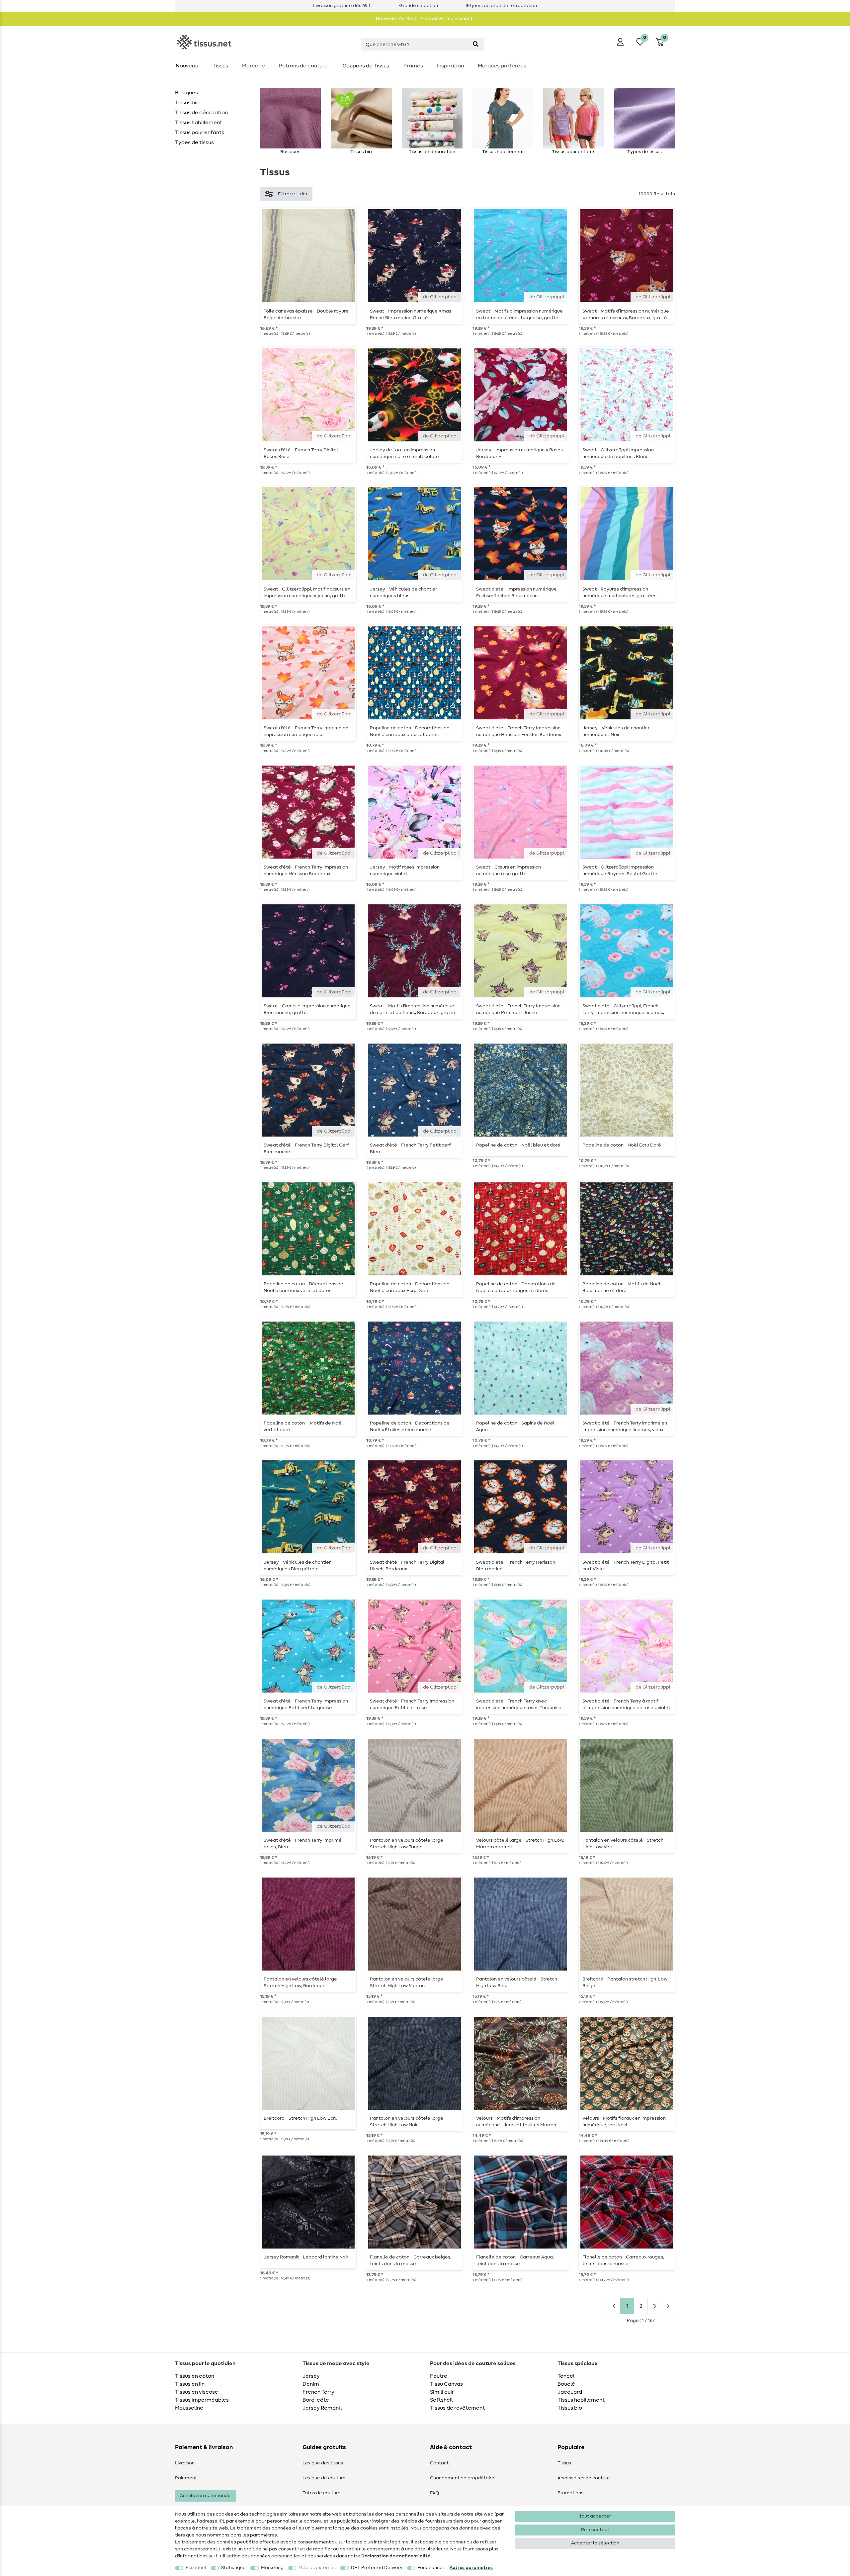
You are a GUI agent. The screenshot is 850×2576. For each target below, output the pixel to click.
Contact (439, 2463)
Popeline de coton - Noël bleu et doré (518, 1145)
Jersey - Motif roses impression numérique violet (405, 871)
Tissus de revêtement (457, 2408)
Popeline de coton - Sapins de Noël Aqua (515, 1426)
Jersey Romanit (322, 2408)
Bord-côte (316, 2400)
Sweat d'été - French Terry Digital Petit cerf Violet (626, 1566)
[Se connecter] (620, 42)
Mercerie (254, 66)
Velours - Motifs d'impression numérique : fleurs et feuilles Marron (516, 2122)
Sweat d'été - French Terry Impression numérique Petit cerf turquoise (306, 1704)
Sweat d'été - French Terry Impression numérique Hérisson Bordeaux (306, 871)
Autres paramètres (471, 2568)
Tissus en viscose (197, 2392)
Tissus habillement (199, 123)
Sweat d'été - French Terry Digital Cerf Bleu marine (306, 1149)
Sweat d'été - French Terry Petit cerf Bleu (410, 1149)
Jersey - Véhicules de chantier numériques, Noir (616, 731)
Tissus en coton (195, 2376)
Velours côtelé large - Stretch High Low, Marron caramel (520, 1844)
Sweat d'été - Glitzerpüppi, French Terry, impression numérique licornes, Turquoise (623, 1009)
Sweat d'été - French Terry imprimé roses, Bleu (303, 1844)
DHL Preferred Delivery (377, 2568)
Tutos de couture (322, 2493)
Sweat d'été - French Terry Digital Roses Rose (301, 453)
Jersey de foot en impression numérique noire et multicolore (404, 453)
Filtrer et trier (293, 194)
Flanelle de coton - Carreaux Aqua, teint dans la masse (515, 2260)
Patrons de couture (303, 66)
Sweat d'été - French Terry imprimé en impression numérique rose (306, 731)
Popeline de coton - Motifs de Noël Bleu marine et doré (621, 1287)
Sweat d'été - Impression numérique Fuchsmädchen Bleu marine (516, 593)
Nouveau (187, 66)
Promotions (570, 2493)
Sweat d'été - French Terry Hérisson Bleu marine (516, 1566)
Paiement (186, 2478)
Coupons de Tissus (366, 66)
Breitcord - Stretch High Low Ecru (300, 2118)
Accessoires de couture (584, 2478)
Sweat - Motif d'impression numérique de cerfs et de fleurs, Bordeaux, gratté (413, 1009)
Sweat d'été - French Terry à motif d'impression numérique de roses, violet (626, 1704)
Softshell (441, 2400)
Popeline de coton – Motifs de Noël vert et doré (303, 1426)
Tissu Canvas (446, 2384)
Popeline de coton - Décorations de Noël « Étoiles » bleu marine (410, 1426)
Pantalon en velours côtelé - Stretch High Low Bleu (517, 1982)
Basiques (186, 93)
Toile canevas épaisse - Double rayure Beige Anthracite (306, 315)
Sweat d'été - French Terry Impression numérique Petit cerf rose (412, 1704)
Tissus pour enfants (200, 133)
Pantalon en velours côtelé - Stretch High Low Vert (623, 1844)
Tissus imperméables (202, 2400)
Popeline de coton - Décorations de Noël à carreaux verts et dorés (303, 1287)
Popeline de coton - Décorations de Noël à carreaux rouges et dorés (516, 1287)
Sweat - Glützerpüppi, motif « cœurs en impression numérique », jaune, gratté (307, 593)
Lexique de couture (324, 2478)
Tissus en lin (190, 2384)
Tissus (220, 66)
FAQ (434, 2493)
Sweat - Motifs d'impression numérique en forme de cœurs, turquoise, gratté (519, 315)
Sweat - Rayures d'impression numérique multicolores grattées (619, 593)
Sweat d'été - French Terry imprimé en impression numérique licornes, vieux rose (625, 1426)
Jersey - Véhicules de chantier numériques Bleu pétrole (297, 1566)
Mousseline (189, 2408)
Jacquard (570, 2392)
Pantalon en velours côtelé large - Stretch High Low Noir (408, 2122)
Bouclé (566, 2384)
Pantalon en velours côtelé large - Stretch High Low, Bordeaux (302, 1982)
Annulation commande (205, 2496)
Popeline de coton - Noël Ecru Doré (622, 1145)
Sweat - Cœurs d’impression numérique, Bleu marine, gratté (308, 1009)
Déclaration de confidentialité (396, 2556)
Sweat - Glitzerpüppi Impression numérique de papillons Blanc (618, 453)
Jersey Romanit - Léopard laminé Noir (306, 2257)
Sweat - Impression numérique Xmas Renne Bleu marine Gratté (411, 315)
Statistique (233, 2568)
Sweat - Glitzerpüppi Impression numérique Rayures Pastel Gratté (620, 871)
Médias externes (317, 2568)
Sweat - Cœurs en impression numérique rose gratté (509, 871)
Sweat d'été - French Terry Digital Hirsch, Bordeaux (407, 1566)
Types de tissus (194, 142)
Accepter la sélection (595, 2543)
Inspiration (450, 66)
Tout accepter (595, 2516)
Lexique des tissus (323, 2463)
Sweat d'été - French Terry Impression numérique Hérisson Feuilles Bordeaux (519, 731)
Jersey (311, 2376)
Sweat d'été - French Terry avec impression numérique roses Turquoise (519, 1704)
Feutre (439, 2376)
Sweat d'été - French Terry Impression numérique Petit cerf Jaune (518, 1009)
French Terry (318, 2392)
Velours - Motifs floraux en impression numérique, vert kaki (624, 2122)
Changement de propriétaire (462, 2478)
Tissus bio (187, 103)
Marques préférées (502, 66)
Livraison (185, 2463)
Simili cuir (442, 2392)
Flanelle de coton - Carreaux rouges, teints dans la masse (623, 2260)
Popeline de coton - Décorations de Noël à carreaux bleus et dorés (410, 731)
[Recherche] (476, 44)
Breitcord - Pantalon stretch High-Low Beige (625, 1982)
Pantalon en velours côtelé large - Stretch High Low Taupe (408, 1844)
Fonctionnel (431, 2568)
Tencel (566, 2376)
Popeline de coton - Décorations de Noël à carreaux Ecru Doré (410, 1287)
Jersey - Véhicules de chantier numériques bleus (403, 593)
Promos (413, 66)
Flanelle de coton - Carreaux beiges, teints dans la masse (411, 2260)
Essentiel (196, 2568)
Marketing (272, 2568)
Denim (311, 2384)
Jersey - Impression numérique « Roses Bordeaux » (519, 453)
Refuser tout (595, 2530)
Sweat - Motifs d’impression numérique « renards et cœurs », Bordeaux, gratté (626, 315)
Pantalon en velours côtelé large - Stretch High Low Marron (408, 1982)
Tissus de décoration (201, 113)
